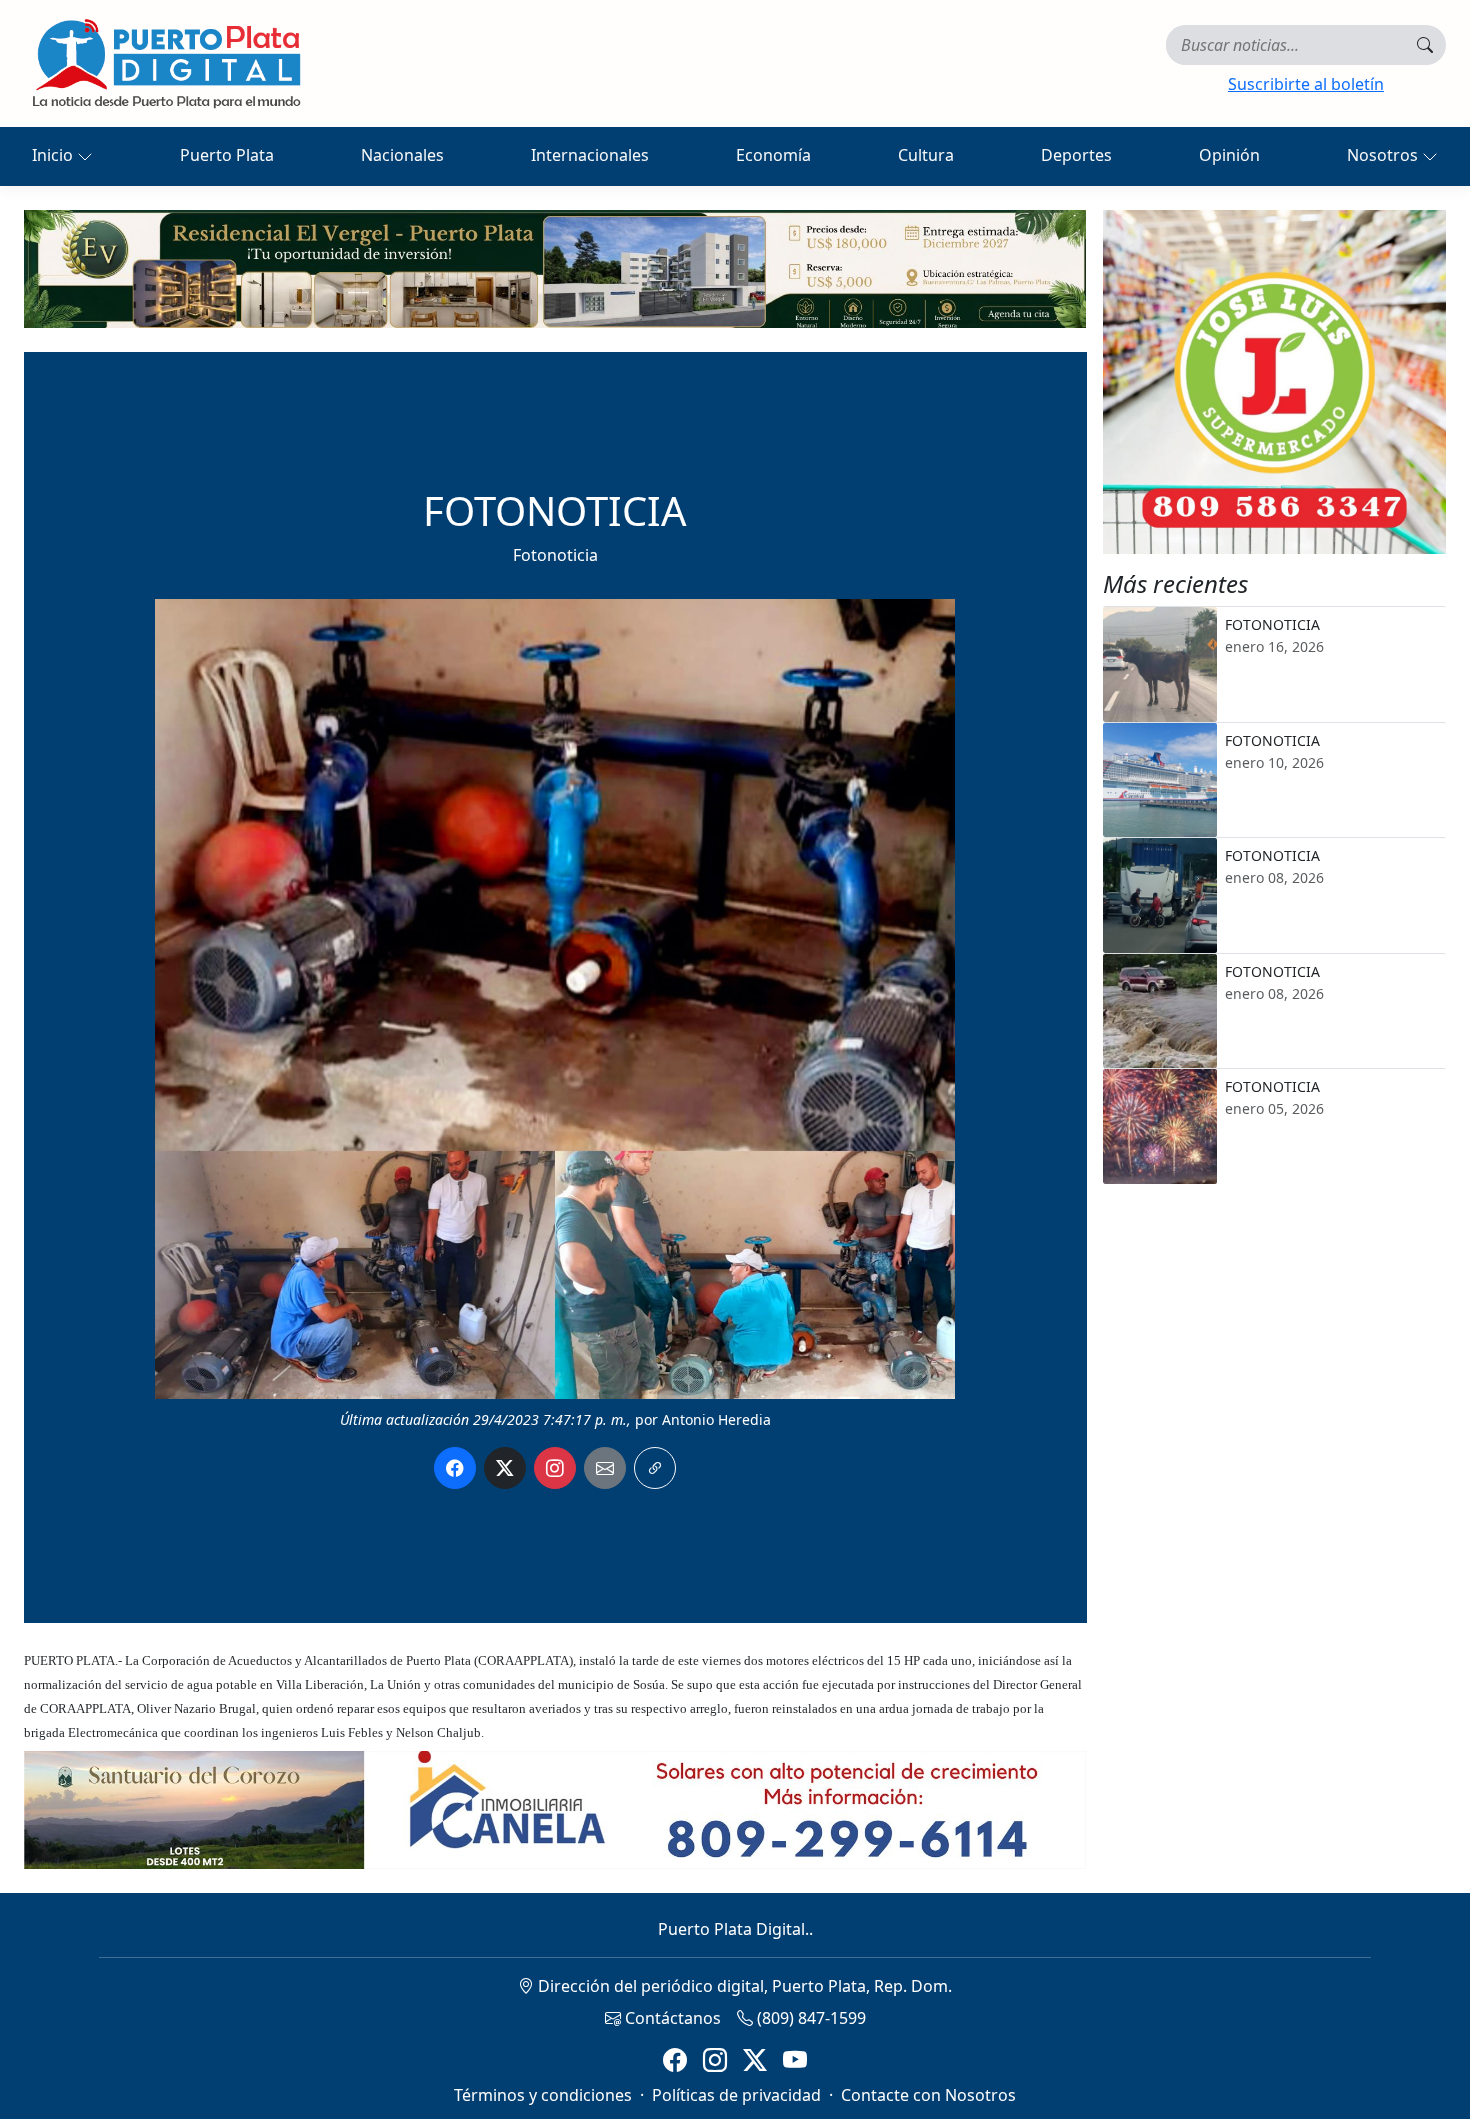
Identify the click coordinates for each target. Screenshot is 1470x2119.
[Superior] (555, 267)
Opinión (1229, 155)
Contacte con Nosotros (928, 2095)
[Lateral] (1275, 382)
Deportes (1076, 155)
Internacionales (590, 155)
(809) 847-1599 (809, 2018)
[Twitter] (755, 2060)
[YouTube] (795, 2060)
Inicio (54, 155)
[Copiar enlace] (655, 1468)
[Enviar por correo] (605, 1468)
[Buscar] (1425, 45)
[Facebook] (675, 2060)
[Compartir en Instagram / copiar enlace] (555, 1468)
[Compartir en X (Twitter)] (505, 1468)
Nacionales (402, 155)
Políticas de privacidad (736, 2095)
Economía (773, 155)
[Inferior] (555, 1809)
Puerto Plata (227, 155)
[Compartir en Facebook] (455, 1468)
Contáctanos (671, 2018)
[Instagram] (715, 2060)
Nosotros (1384, 155)
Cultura (926, 155)
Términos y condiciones (543, 2095)
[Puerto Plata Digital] (166, 63)
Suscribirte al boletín (1306, 84)
